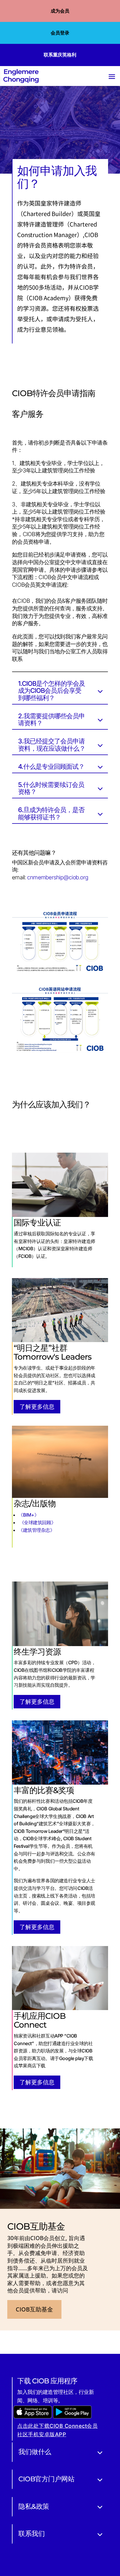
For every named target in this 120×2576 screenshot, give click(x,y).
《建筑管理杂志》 (36, 1530)
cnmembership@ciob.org (58, 877)
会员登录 (60, 33)
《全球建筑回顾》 (38, 1522)
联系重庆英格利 (60, 55)
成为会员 (60, 11)
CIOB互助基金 (34, 2309)
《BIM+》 (29, 1515)
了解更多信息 (37, 1407)
